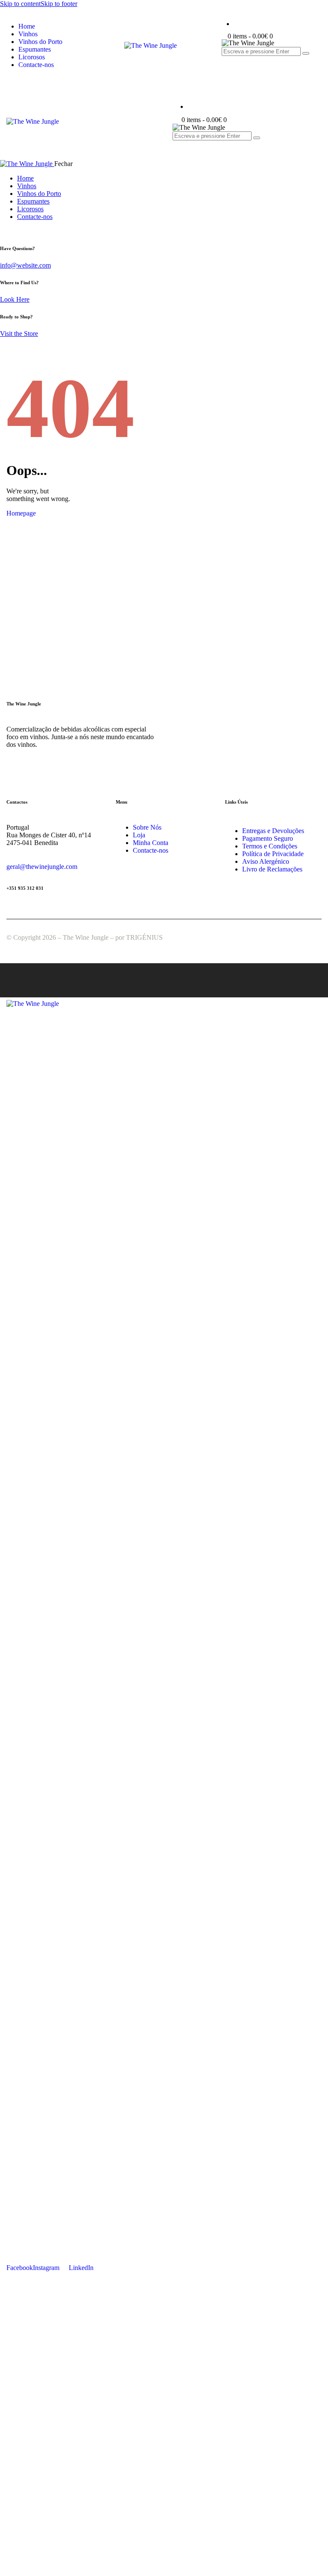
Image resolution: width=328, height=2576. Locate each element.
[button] (177, 143)
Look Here (15, 299)
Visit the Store (19, 334)
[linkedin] (5, 231)
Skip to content (20, 4)
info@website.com (25, 265)
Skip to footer (59, 4)
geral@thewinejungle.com (42, 867)
